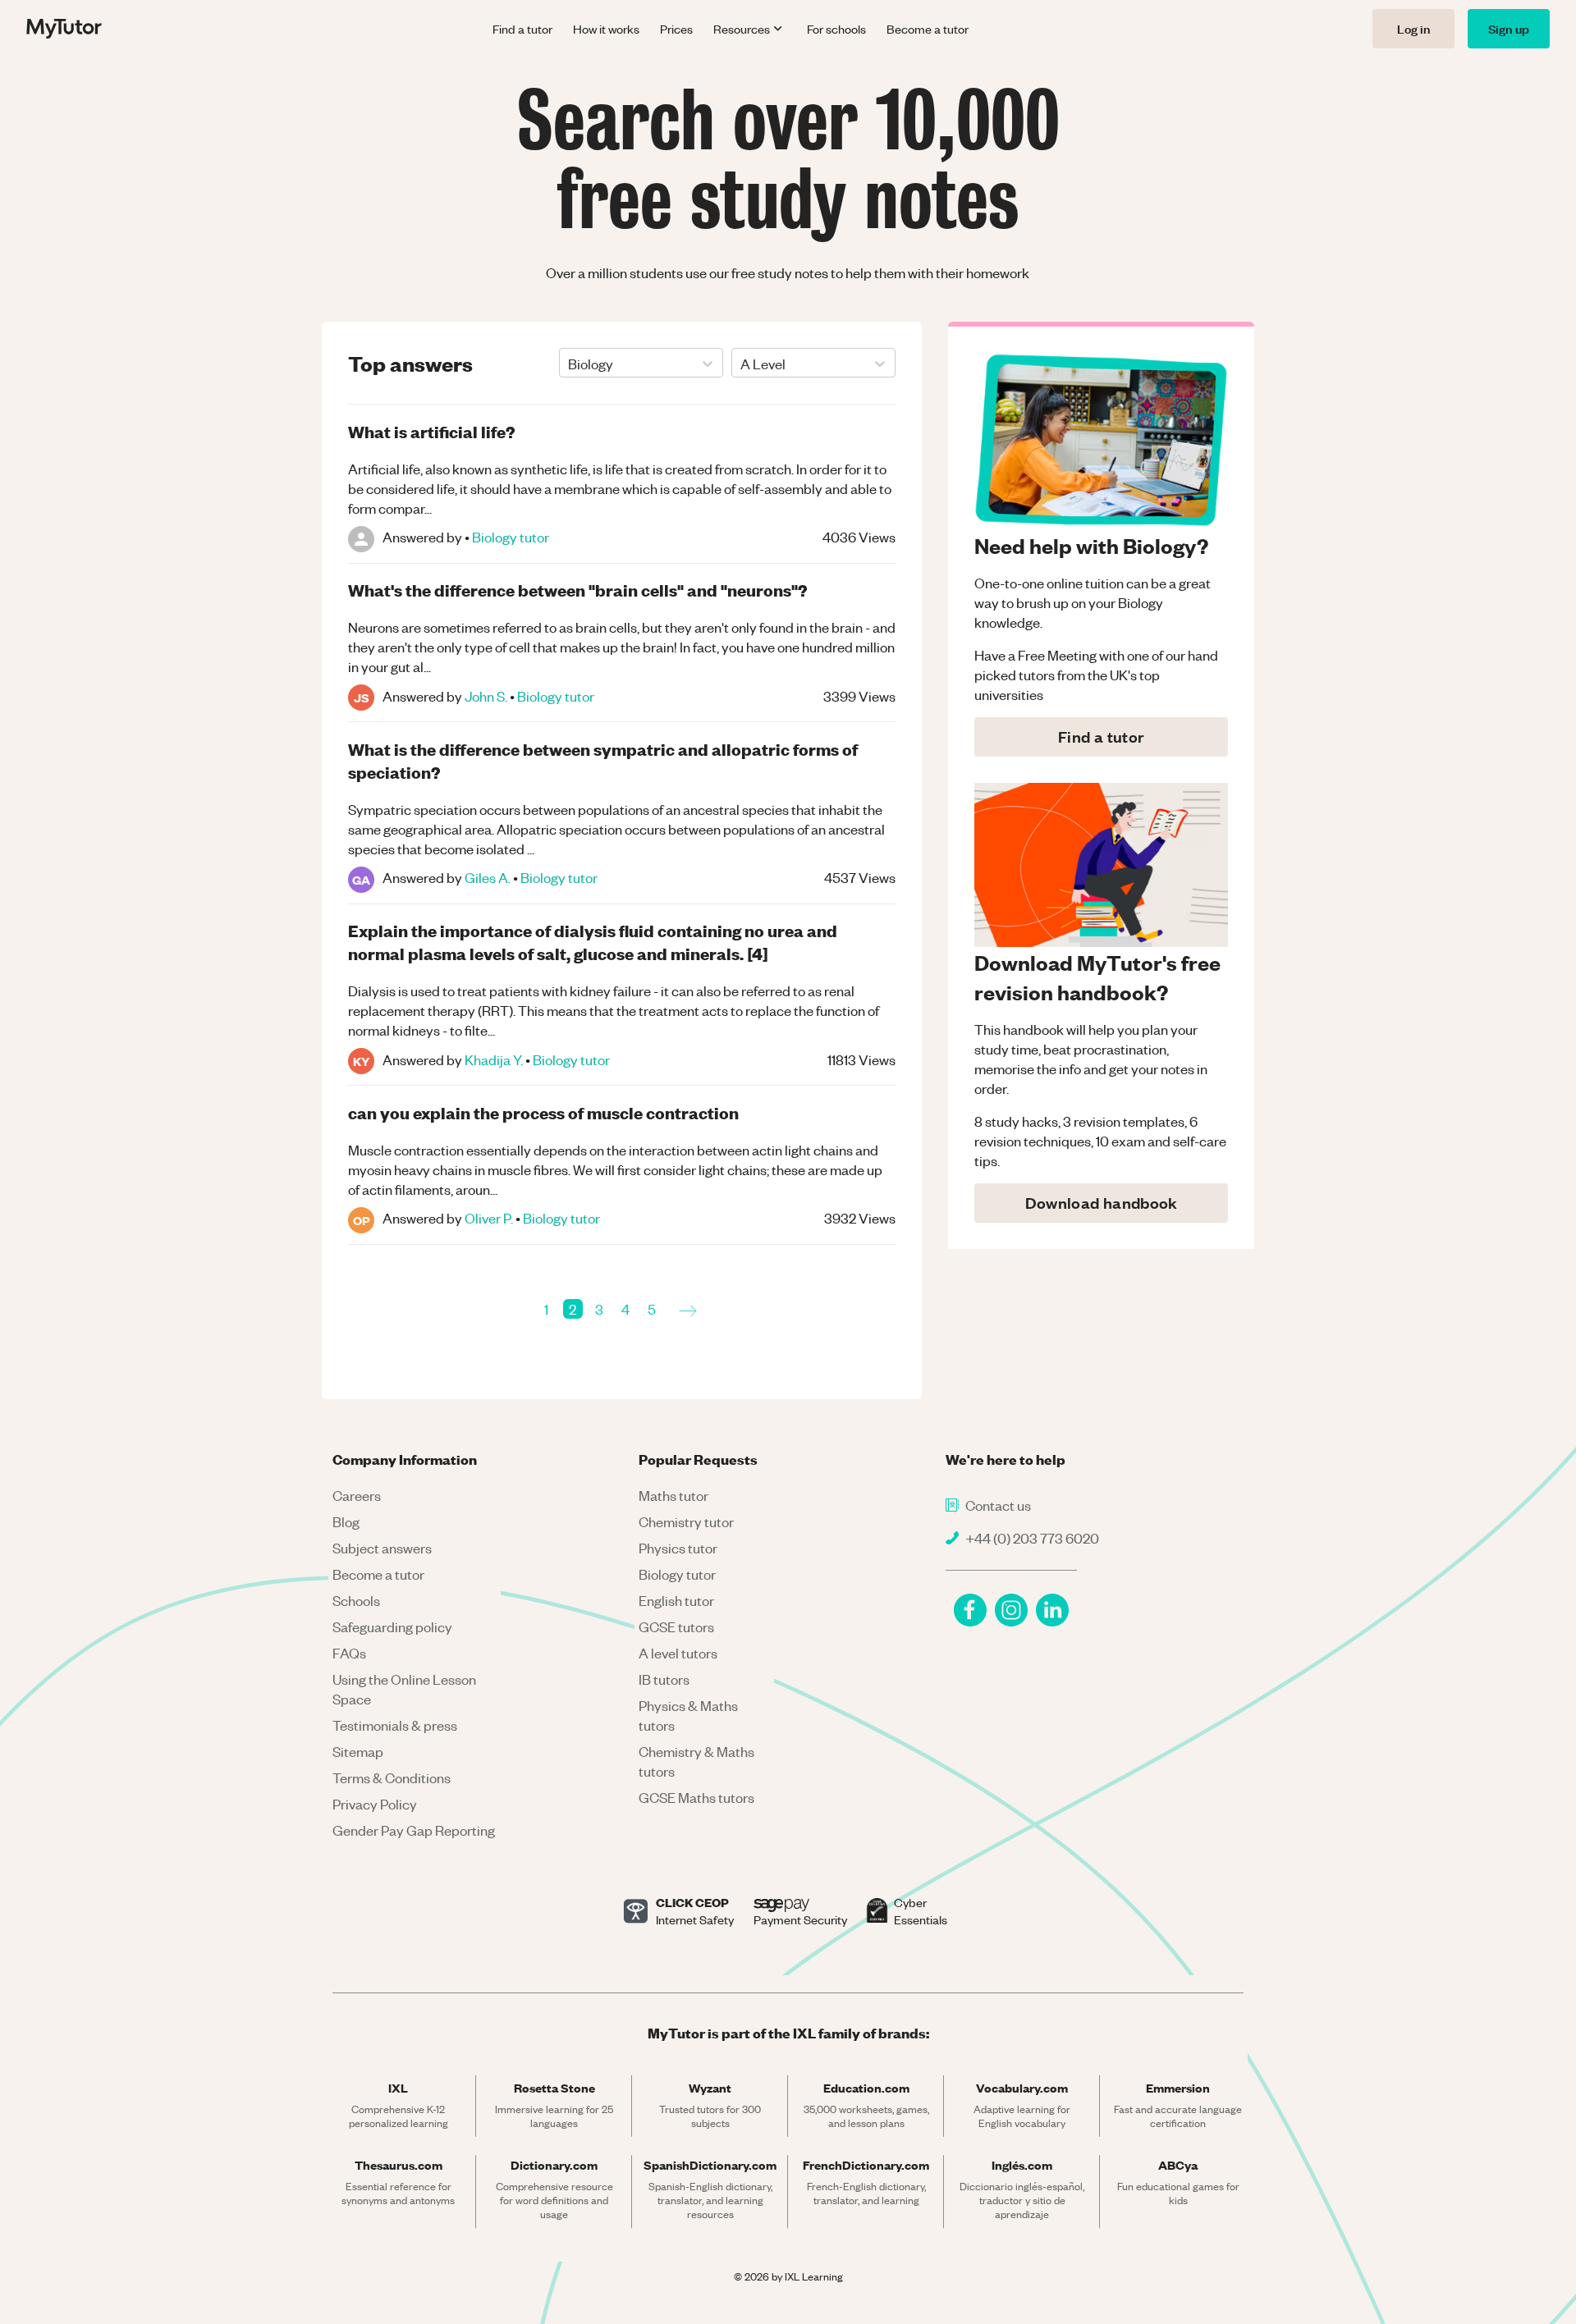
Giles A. (488, 877)
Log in (1413, 28)
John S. (486, 696)
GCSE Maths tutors (696, 1797)
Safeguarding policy (392, 1626)
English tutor (676, 1600)
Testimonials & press (395, 1725)
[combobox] (569, 364)
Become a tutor (928, 29)
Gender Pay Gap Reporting (414, 1830)
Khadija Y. (494, 1059)
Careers (357, 1495)
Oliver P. (489, 1218)
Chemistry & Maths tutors (696, 1761)
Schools (356, 1600)
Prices (676, 29)
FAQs (349, 1653)
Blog (346, 1521)
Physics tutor (678, 1548)
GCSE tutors (676, 1626)
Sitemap (358, 1751)
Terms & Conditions (392, 1777)
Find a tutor (522, 29)
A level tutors (678, 1653)
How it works (606, 29)
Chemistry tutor (686, 1521)
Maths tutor (673, 1495)
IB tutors (664, 1679)
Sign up (1509, 28)
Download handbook (1102, 1203)
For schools (836, 29)
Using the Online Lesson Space (404, 1689)
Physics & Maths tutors (688, 1715)
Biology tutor (511, 537)
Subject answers (382, 1548)
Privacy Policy (375, 1804)
